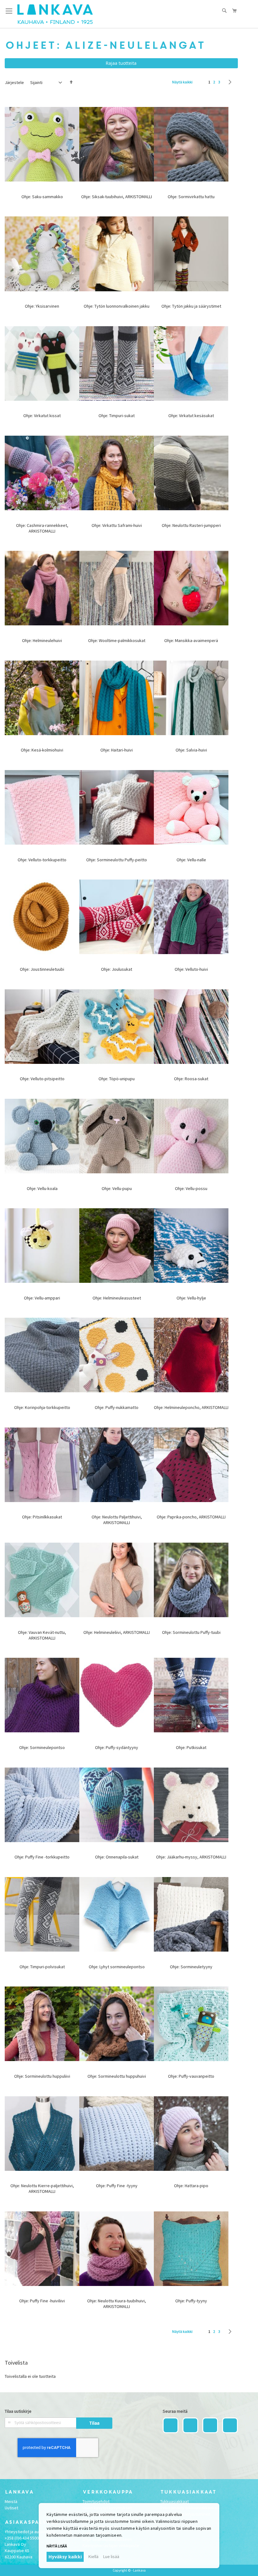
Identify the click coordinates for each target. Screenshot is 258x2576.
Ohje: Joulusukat (117, 969)
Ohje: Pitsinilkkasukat (42, 1517)
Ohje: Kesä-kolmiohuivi (42, 750)
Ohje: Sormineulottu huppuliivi (42, 2076)
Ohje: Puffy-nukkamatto (117, 1407)
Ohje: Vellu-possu (191, 1188)
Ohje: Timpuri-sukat (117, 416)
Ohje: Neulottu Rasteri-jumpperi (191, 525)
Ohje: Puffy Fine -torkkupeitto (42, 1857)
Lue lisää (111, 2556)
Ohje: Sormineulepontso (42, 1747)
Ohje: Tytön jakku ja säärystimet (191, 306)
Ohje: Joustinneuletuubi (42, 969)
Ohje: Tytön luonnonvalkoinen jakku (117, 306)
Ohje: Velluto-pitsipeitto (42, 1079)
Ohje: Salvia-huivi (191, 750)
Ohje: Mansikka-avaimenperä (191, 640)
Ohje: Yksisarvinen (42, 306)
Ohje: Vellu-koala (42, 1188)
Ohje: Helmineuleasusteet (117, 1298)
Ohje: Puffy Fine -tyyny (117, 2186)
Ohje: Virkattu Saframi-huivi (117, 525)
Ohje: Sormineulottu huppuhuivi (117, 2076)
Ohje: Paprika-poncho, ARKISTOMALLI (191, 1517)
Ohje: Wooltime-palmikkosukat (117, 640)
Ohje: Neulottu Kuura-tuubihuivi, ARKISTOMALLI (117, 2304)
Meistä (11, 2501)
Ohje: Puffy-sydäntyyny (117, 1747)
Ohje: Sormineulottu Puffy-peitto (117, 860)
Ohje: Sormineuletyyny (191, 1967)
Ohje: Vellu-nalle (191, 860)
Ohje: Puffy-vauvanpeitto (191, 2076)
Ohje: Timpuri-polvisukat (42, 1967)
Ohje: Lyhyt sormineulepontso (117, 1967)
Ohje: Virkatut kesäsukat (191, 416)
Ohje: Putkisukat (191, 1747)
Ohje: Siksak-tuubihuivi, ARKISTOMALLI (117, 197)
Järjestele (14, 82)
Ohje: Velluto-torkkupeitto (42, 860)
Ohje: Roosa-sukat (191, 1079)
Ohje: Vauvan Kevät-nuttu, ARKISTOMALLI (42, 1635)
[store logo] (55, 14)
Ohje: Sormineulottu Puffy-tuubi (191, 1632)
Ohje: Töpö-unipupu (117, 1079)
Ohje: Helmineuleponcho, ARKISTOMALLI (191, 1407)
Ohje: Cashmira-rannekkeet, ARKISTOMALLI (42, 528)
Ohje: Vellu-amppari (42, 1298)
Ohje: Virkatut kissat (42, 416)
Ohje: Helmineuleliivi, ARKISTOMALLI (117, 1632)
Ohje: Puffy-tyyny (191, 2301)
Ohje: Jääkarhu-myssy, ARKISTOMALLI (191, 1857)
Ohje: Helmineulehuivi (42, 640)
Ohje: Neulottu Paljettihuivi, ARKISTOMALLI (117, 1520)
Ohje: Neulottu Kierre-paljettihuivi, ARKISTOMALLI (42, 2188)
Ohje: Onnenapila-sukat (117, 1857)
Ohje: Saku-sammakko (42, 197)
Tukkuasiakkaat (174, 2501)
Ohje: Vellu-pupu (117, 1188)
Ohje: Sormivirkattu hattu (191, 197)
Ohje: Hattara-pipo (191, 2186)
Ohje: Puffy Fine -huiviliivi (42, 2301)
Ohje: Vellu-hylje (191, 1298)
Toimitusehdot (96, 2501)
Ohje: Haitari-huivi (117, 750)
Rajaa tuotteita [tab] (121, 63)
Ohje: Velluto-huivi (191, 969)
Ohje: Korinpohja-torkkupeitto (42, 1407)
